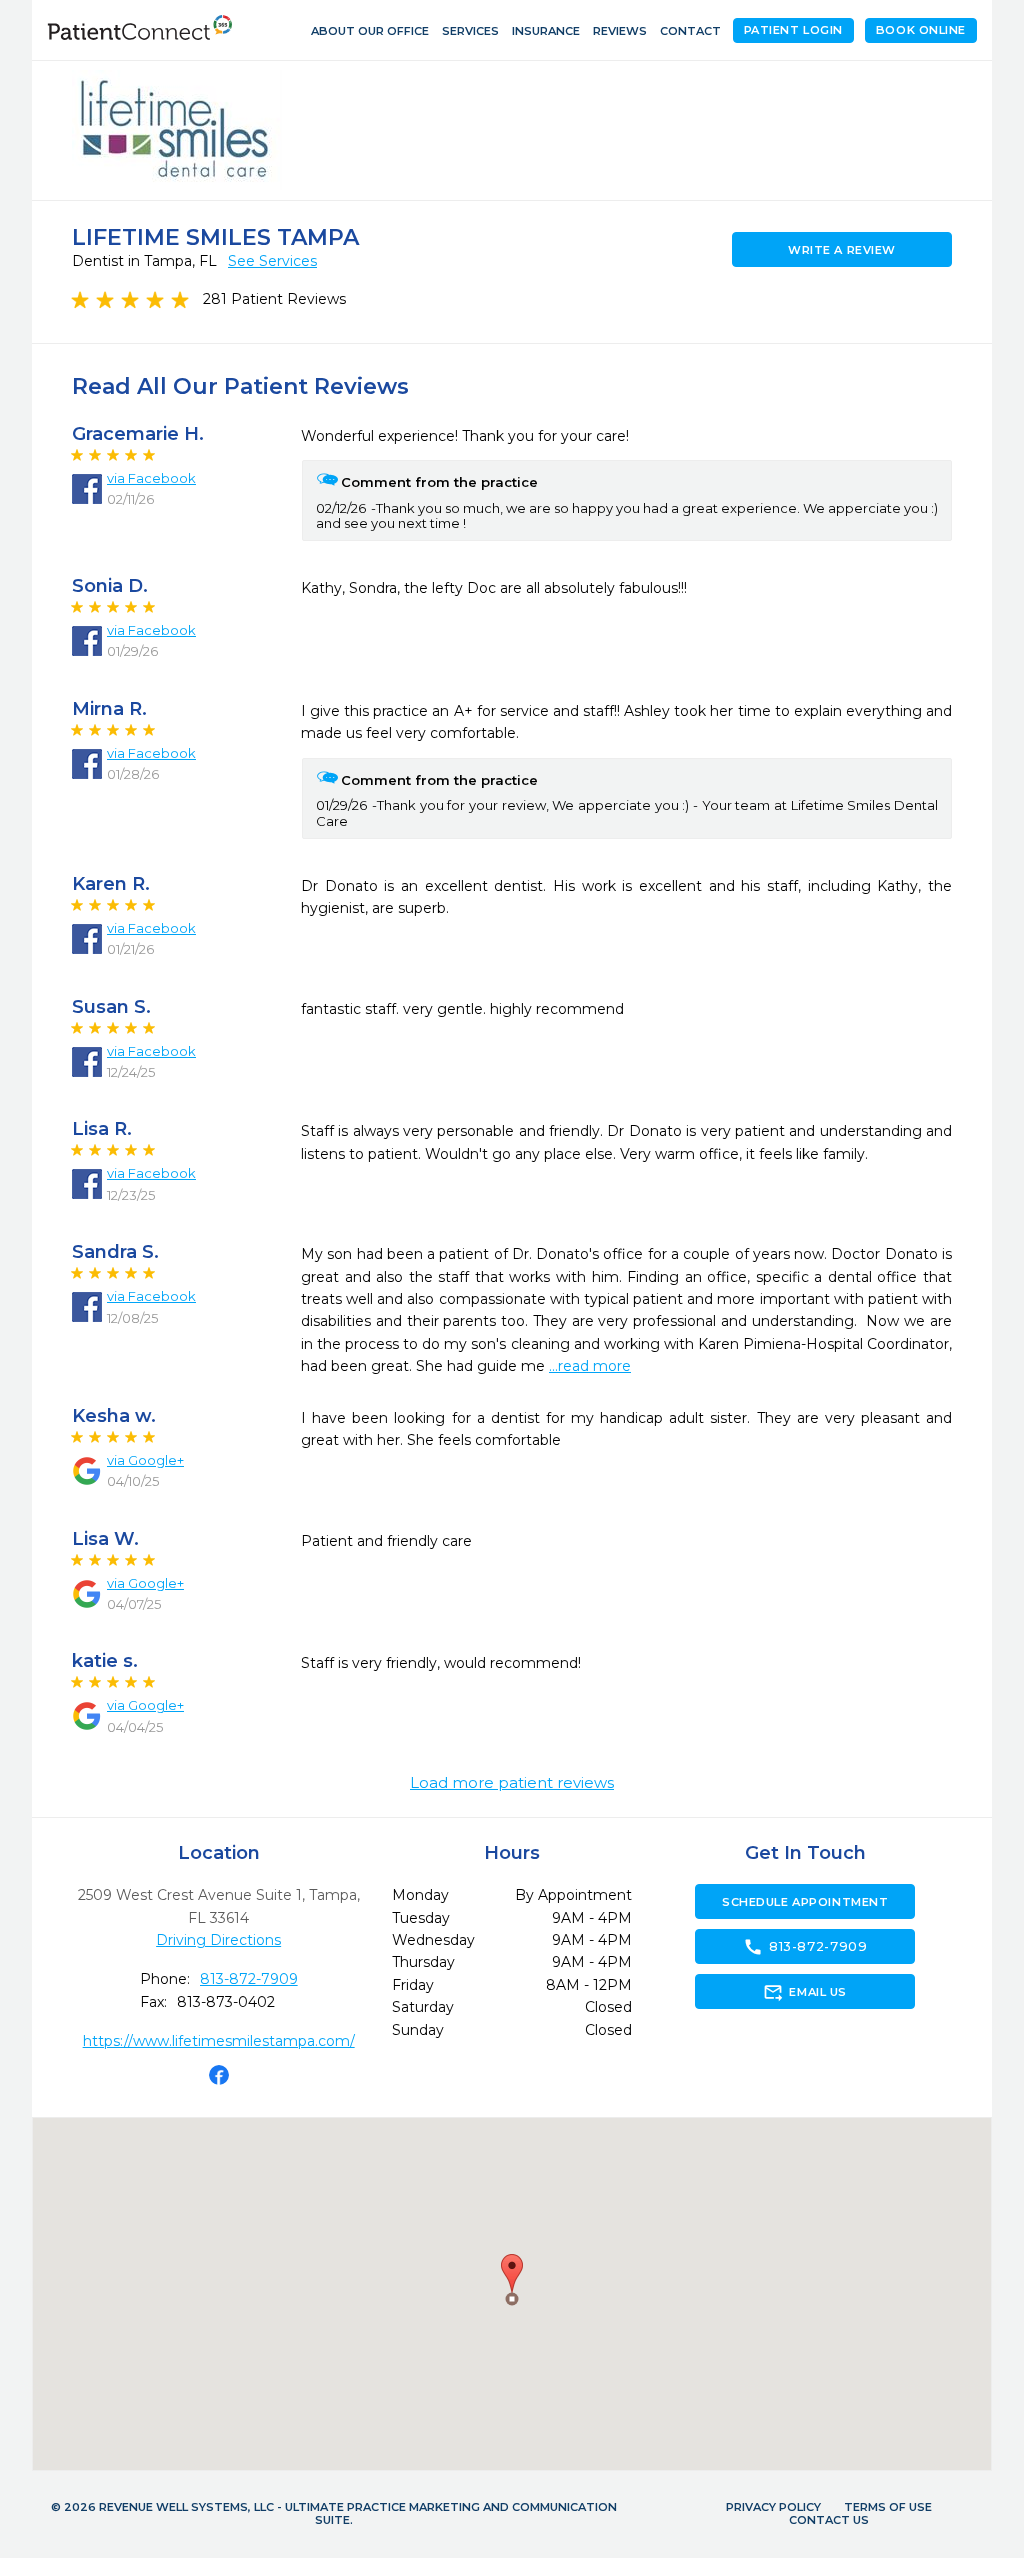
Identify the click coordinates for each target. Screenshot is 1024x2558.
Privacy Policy (773, 2507)
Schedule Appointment (805, 1902)
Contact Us (829, 2520)
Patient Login (793, 30)
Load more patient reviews (512, 1783)
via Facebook (151, 478)
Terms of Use (888, 2507)
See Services (272, 261)
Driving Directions (218, 1940)
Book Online (921, 30)
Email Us (804, 1992)
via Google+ (145, 1460)
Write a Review (842, 250)
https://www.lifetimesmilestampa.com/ (219, 2041)
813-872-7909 (249, 1979)
